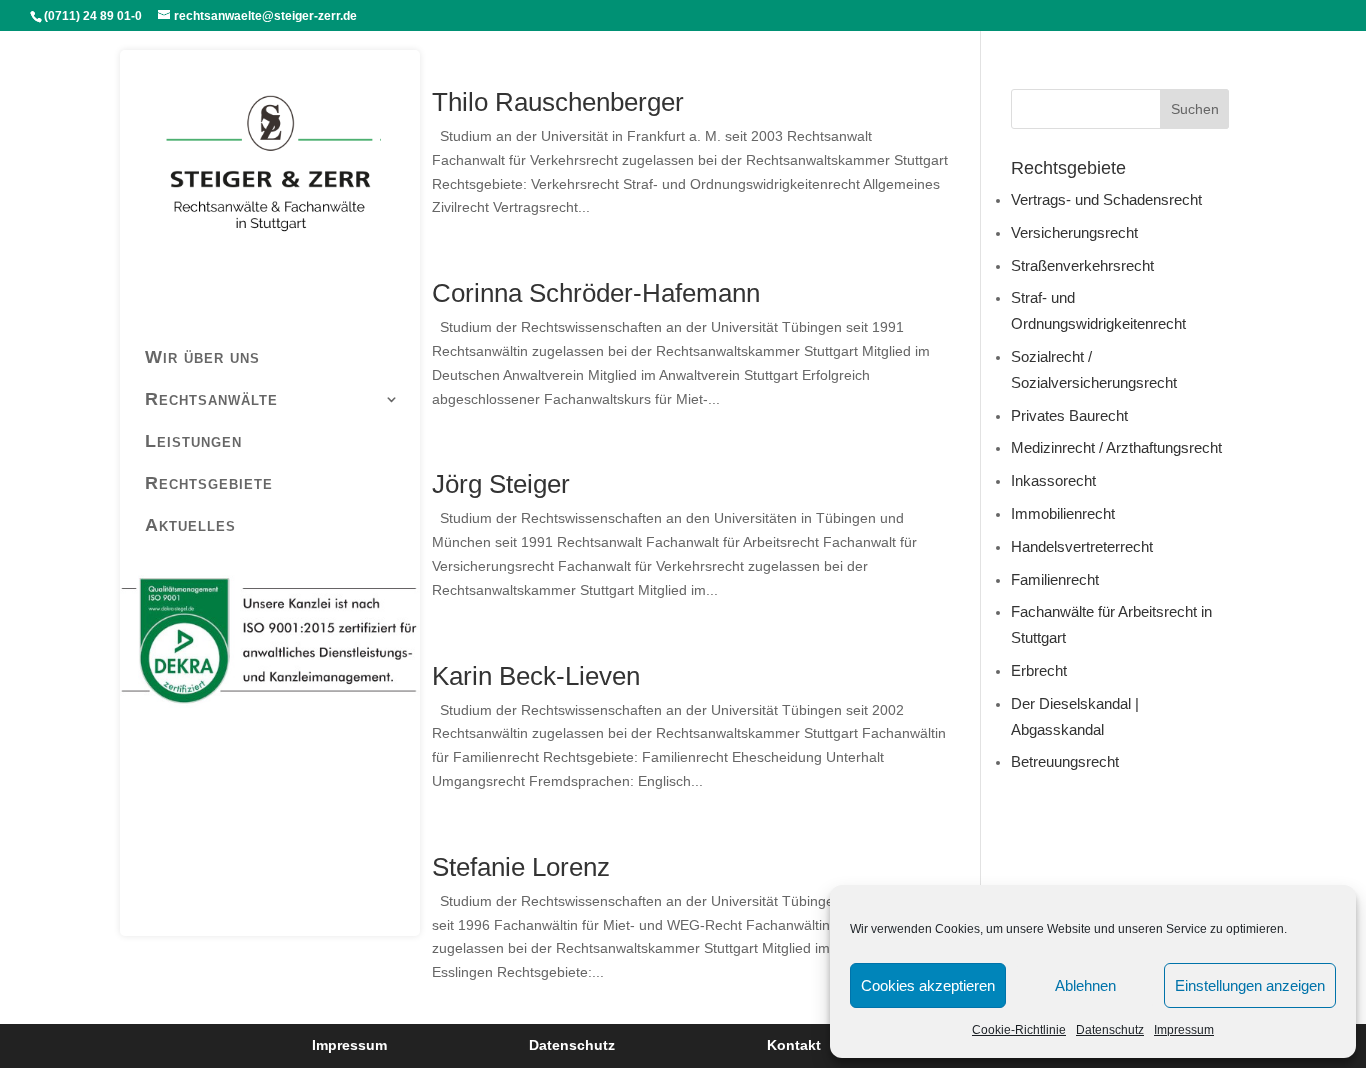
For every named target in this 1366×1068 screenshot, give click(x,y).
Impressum (1184, 1030)
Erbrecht (1039, 670)
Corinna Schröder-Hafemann (596, 293)
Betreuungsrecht (1065, 761)
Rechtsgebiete (209, 483)
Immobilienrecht (1063, 513)
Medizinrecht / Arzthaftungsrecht (1116, 447)
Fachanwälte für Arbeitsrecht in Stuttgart (1111, 624)
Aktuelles (190, 525)
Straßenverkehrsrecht (1082, 265)
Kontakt (794, 1045)
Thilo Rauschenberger (558, 102)
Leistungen (193, 441)
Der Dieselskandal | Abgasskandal (1075, 716)
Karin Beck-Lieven (536, 676)
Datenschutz (1110, 1030)
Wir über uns (202, 357)
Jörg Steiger (501, 484)
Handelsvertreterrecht (1082, 546)
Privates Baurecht (1069, 415)
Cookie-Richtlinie (1019, 1030)
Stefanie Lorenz (521, 867)
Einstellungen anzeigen (1250, 985)
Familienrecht (1055, 579)
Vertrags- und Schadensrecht (1106, 199)
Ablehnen (1085, 985)
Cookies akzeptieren (928, 985)
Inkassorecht (1053, 480)
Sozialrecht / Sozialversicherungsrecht (1094, 369)
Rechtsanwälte (211, 399)
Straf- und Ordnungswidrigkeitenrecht (1098, 310)
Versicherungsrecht (1074, 232)
